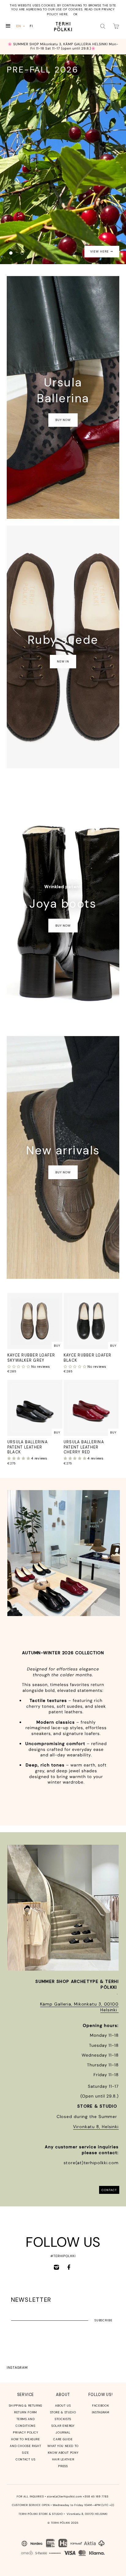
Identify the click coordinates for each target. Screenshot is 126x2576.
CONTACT (109, 2190)
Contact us (25, 2459)
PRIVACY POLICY (26, 2432)
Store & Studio (63, 2412)
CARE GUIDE (63, 2439)
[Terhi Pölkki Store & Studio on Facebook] (69, 2267)
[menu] (26, 26)
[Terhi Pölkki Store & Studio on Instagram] (56, 2267)
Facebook (100, 2406)
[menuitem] (21, 26)
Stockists (63, 2419)
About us (63, 2406)
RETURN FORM (26, 2412)
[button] (19, 1367)
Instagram (17, 2367)
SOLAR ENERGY (63, 2426)
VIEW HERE (100, 251)
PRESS (63, 2466)
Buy (57, 1346)
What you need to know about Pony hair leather (63, 2453)
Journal (63, 2432)
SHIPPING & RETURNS (26, 2406)
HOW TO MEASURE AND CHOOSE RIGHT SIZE (25, 2446)
